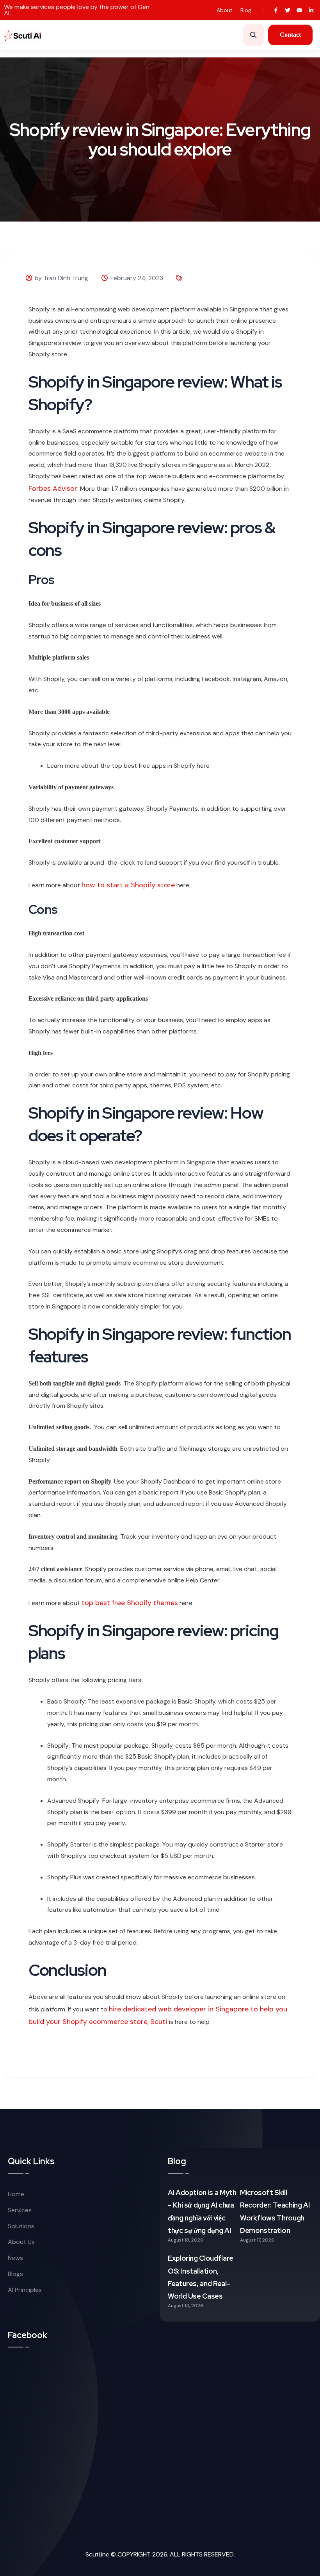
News (15, 2258)
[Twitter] (287, 10)
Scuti (160, 2022)
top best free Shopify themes (130, 1603)
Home (16, 2194)
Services (20, 2210)
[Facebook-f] (276, 10)
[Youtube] (300, 10)
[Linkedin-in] (311, 10)
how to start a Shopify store (128, 885)
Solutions (21, 2226)
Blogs (15, 2274)
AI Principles (25, 2290)
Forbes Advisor (53, 488)
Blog (246, 10)
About (225, 10)
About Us (21, 2242)
